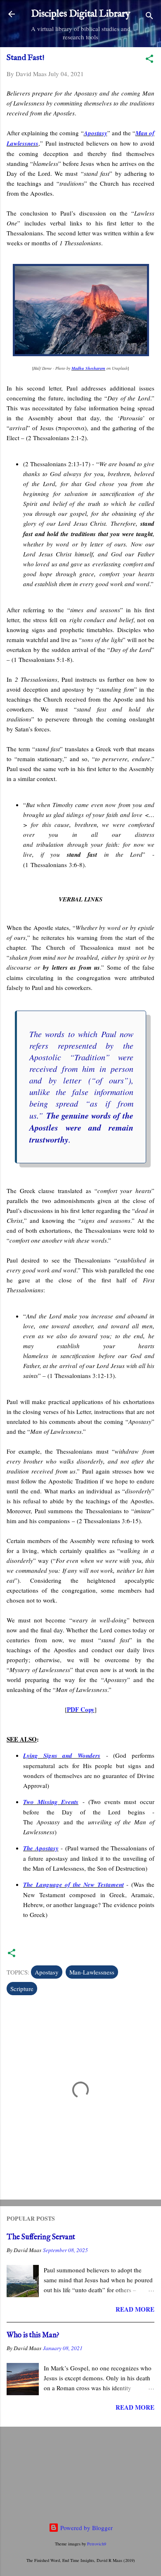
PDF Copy (81, 1709)
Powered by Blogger (86, 2528)
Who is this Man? (33, 2335)
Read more (135, 2309)
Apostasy (96, 133)
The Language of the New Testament (73, 1885)
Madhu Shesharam (88, 368)
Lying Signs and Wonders (62, 1755)
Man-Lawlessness (92, 1972)
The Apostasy (41, 1848)
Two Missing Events (51, 1802)
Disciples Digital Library (81, 14)
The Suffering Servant (41, 2237)
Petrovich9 (97, 2544)
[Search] (149, 17)
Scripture (22, 1989)
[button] (149, 60)
